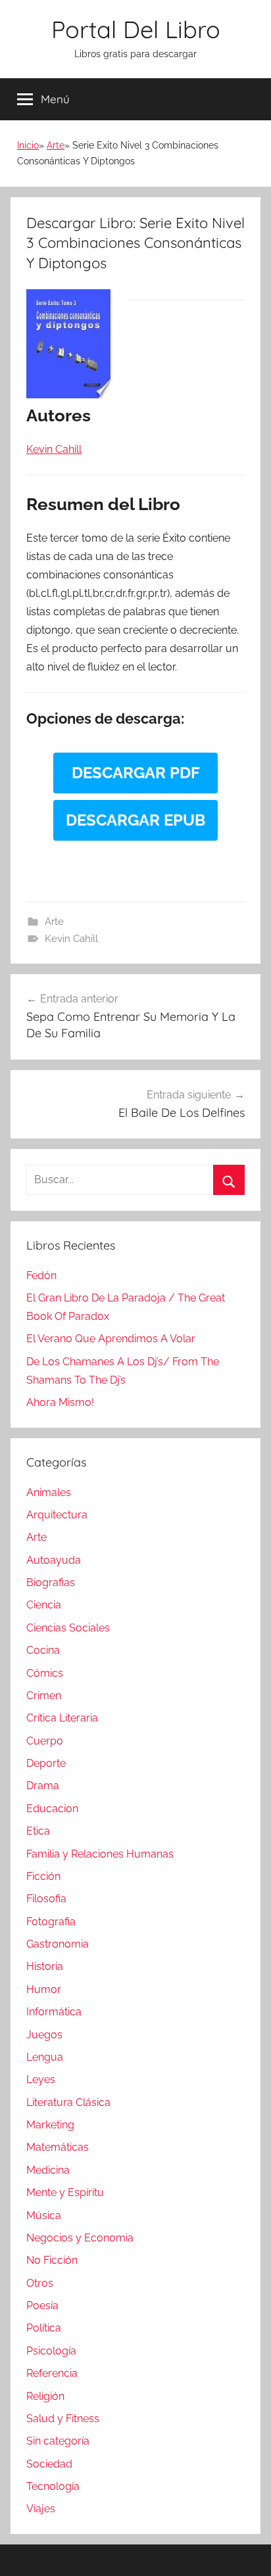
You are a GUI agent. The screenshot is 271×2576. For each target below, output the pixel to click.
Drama (43, 1786)
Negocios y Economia (80, 2238)
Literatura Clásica (68, 2102)
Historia (45, 1966)
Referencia (52, 2373)
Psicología (51, 2351)
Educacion (52, 1809)
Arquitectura (57, 1515)
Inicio (28, 145)
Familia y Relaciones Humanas (100, 1854)
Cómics (45, 1673)
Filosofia (46, 1899)
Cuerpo (45, 1741)
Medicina (48, 2170)
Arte (56, 145)
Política (44, 2328)
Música (44, 2215)
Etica (38, 1831)
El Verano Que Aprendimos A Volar (111, 1339)
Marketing (50, 2125)
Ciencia (44, 1605)
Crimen (44, 1696)
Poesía (42, 2306)
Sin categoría (58, 2441)
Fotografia (51, 1922)
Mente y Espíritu (65, 2192)
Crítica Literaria (62, 1718)
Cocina (43, 1650)
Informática (54, 2012)
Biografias (51, 1582)
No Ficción (52, 2260)
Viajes (41, 2509)
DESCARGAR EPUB (135, 820)
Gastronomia (58, 1944)
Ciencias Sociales (68, 1628)
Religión (45, 2396)
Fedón (41, 1276)
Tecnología (53, 2486)
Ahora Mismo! (60, 1402)
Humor (44, 1989)
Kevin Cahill (71, 939)
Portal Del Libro (136, 29)
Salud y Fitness (63, 2419)
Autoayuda (54, 1560)
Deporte (46, 1763)
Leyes (41, 2079)
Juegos (44, 2035)
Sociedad (49, 2464)
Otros (40, 2283)
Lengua (45, 2057)
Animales (49, 1492)
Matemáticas (58, 2147)
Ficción (43, 1876)
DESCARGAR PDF (136, 773)
